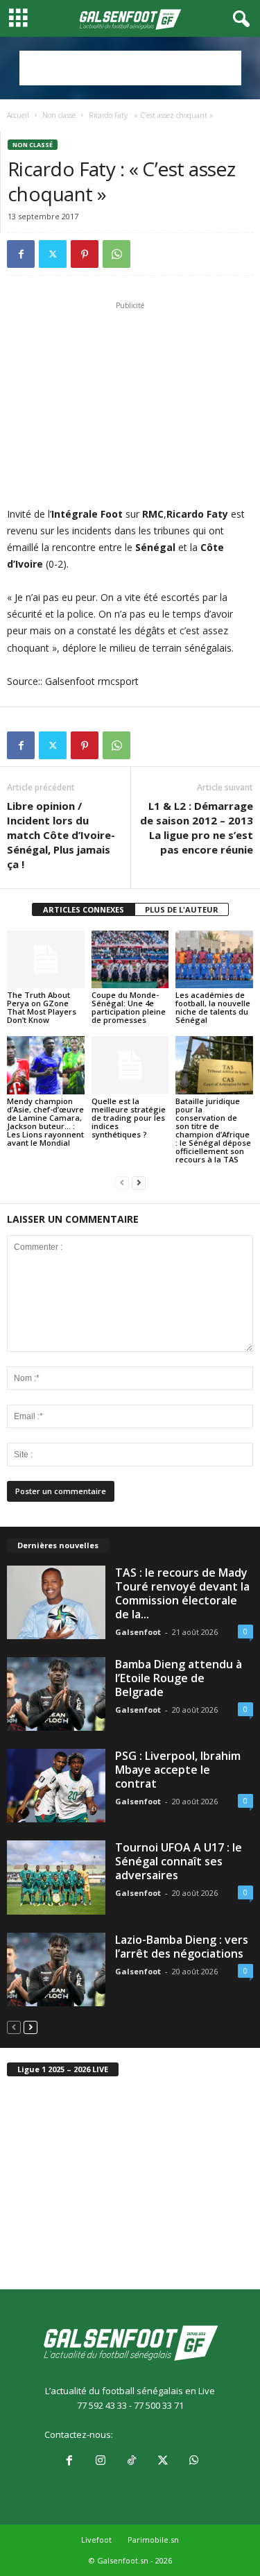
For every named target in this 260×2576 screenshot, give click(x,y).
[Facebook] (21, 254)
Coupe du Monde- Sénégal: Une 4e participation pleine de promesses (129, 1007)
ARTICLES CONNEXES (84, 909)
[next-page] (139, 1183)
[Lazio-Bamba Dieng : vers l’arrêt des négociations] (56, 1969)
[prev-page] (122, 1183)
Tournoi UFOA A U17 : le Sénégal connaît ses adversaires (179, 1861)
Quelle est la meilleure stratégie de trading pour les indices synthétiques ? (129, 1118)
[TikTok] (131, 2461)
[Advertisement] (130, 68)
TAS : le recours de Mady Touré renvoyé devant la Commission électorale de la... (182, 1593)
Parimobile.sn (153, 2540)
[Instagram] (100, 2461)
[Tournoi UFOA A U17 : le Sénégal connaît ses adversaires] (56, 1877)
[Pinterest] (85, 254)
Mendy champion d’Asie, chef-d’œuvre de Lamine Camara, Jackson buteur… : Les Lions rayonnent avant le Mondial (45, 1122)
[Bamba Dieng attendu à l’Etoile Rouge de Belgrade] (56, 1694)
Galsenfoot (138, 1632)
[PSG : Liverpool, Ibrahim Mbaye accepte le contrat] (56, 1786)
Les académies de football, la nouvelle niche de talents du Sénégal (213, 1007)
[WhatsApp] (116, 254)
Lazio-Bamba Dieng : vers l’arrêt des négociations (182, 1947)
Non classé (59, 115)
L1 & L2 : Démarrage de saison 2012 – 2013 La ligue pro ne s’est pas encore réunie (197, 828)
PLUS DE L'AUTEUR (182, 909)
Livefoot (96, 2540)
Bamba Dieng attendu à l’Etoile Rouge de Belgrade (179, 1678)
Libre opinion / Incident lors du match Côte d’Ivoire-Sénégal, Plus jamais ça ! (61, 835)
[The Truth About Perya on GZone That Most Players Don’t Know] (46, 959)
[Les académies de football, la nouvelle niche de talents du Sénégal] (214, 959)
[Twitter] (53, 254)
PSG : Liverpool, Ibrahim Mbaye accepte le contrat (178, 1770)
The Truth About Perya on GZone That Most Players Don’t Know (42, 1007)
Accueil (18, 115)
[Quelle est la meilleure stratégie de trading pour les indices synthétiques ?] (130, 1065)
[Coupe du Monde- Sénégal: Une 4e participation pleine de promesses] (130, 959)
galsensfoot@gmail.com (165, 2434)
